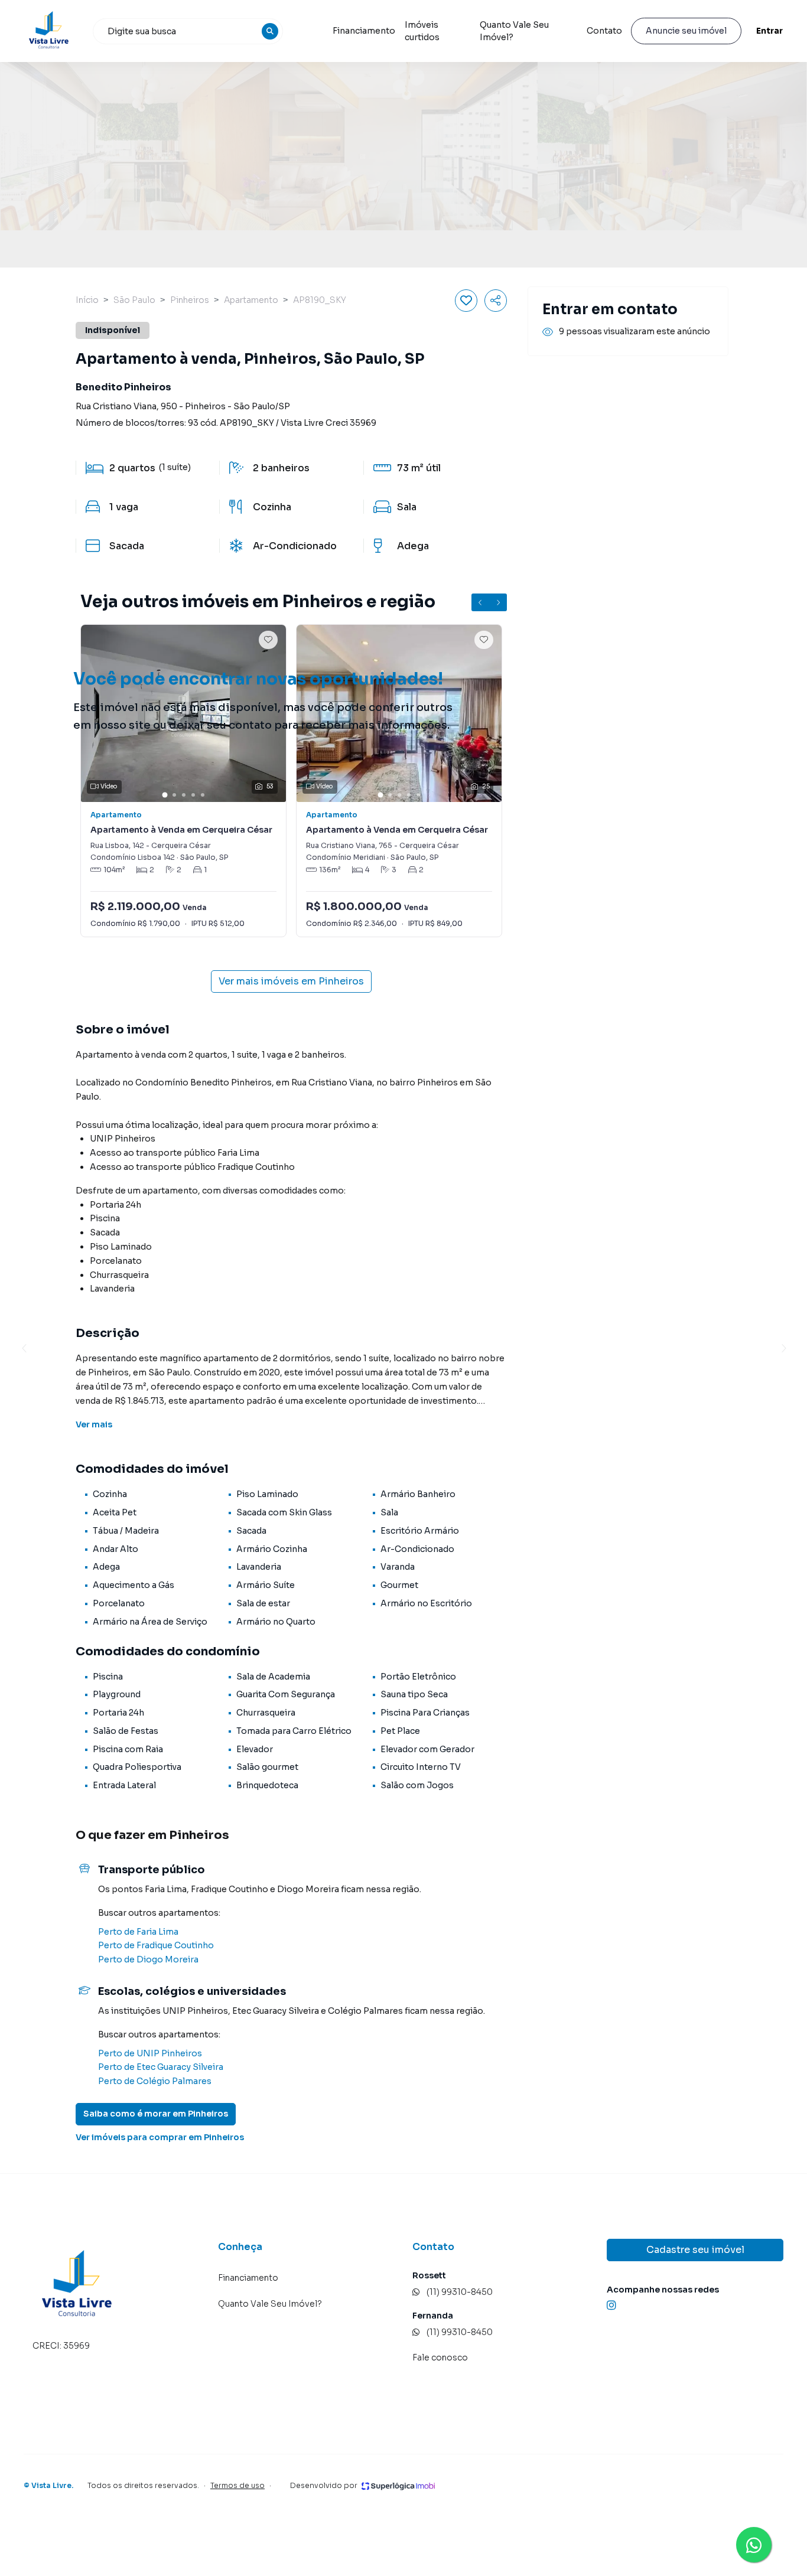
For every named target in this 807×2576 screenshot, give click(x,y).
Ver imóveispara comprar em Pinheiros (160, 2137)
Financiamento (364, 31)
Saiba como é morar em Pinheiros (156, 2114)
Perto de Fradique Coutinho (156, 1945)
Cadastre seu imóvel (695, 2250)
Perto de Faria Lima (138, 1932)
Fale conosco (440, 2357)
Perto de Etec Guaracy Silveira (161, 2067)
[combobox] (188, 31)
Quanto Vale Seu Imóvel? (514, 31)
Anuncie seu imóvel (686, 31)
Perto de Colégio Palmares (155, 2081)
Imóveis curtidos (422, 31)
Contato (604, 31)
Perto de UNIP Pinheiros (150, 2053)
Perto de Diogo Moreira (148, 1959)
